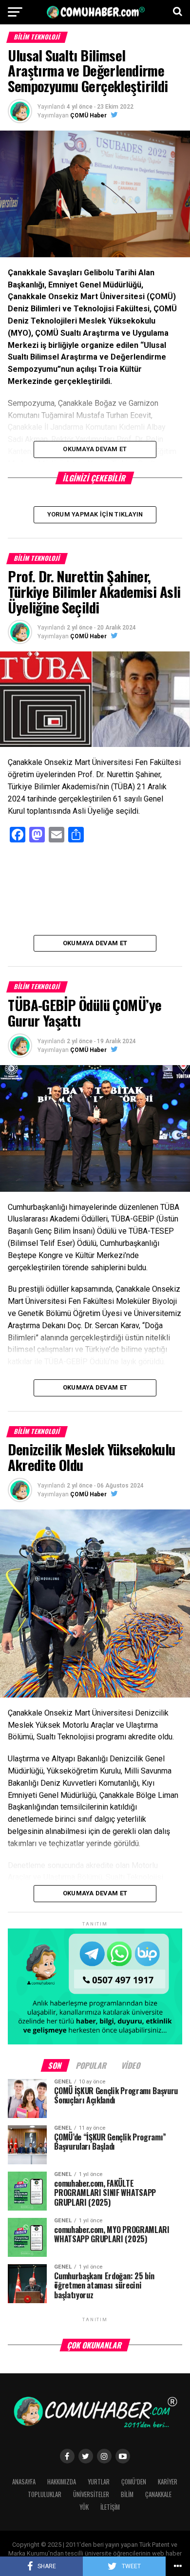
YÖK (84, 2507)
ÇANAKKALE (158, 2494)
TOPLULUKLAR (45, 2494)
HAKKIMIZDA (62, 2482)
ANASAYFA (24, 2482)
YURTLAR (99, 2482)
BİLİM (127, 2494)
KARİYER (168, 2482)
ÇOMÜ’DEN (134, 2482)
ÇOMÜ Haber (88, 115)
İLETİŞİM (110, 2507)
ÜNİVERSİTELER (91, 2494)
